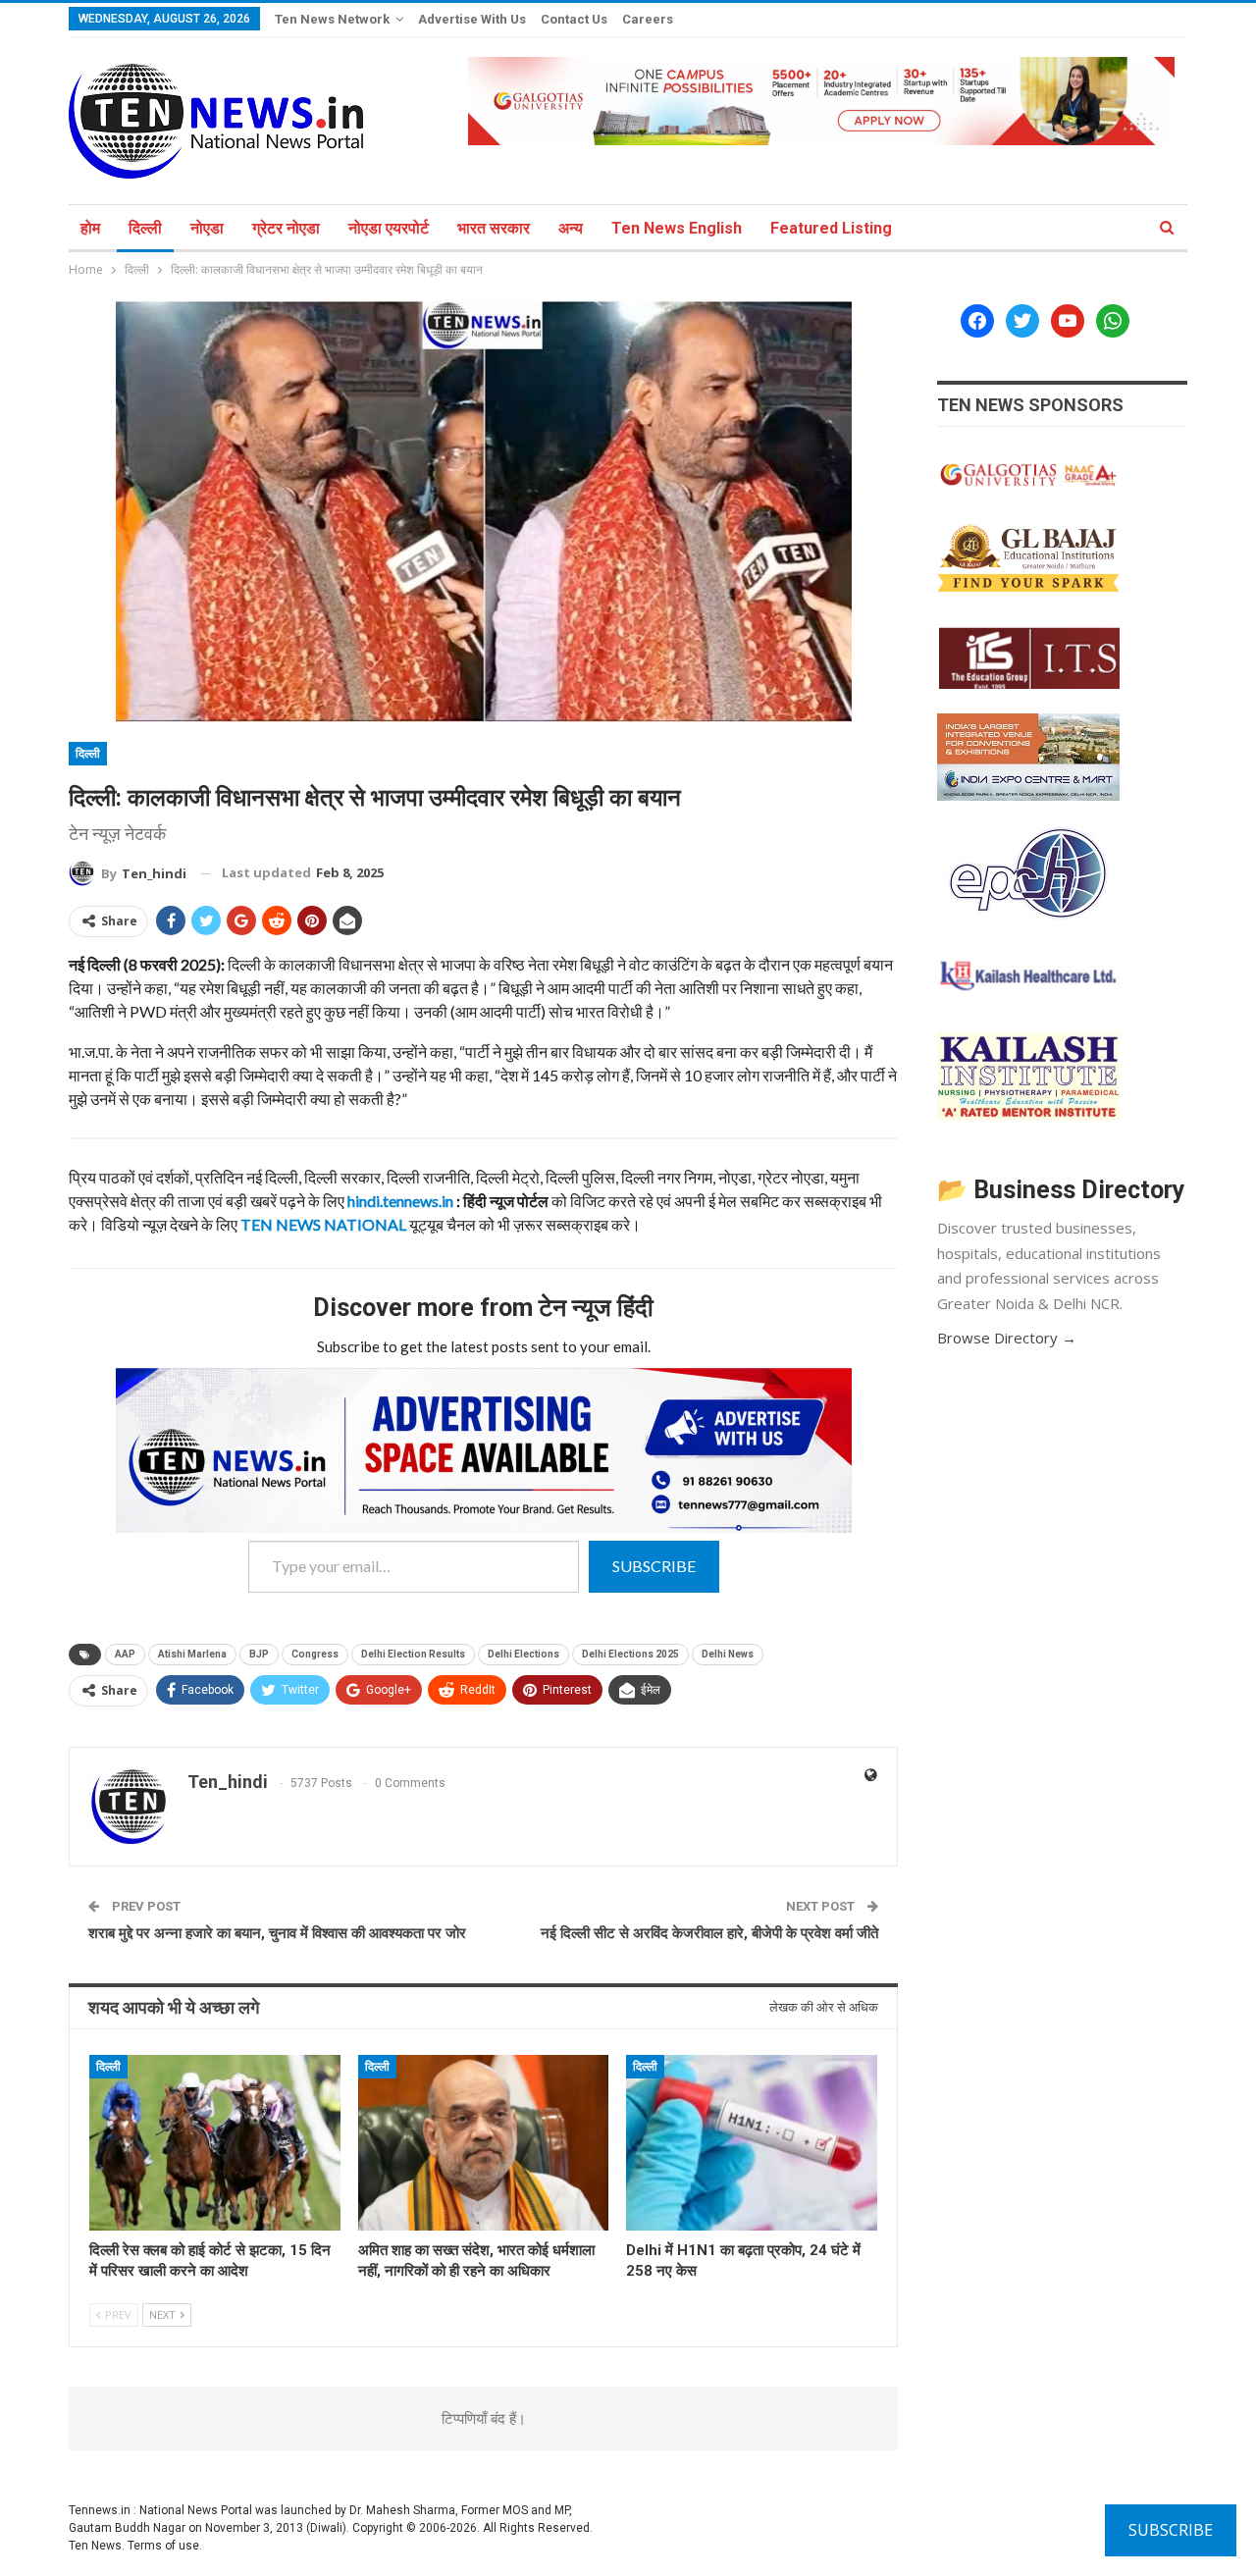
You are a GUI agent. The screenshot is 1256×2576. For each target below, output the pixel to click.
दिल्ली (145, 228)
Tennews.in (100, 2510)
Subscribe (654, 1566)
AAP (125, 1654)
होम (90, 228)
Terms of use (163, 2546)
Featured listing (831, 228)
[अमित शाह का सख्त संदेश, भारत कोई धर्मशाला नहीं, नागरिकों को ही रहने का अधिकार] (484, 2143)
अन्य (571, 228)
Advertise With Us (472, 19)
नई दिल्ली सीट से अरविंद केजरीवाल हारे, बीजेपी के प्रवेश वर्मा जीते (709, 1933)
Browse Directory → (1007, 1338)
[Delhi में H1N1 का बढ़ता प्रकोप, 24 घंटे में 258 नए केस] (752, 2143)
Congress (315, 1654)
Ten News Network (332, 19)
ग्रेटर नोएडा (286, 228)
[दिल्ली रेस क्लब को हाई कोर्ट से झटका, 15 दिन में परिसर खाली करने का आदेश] (215, 2143)
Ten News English (677, 228)
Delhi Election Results (413, 1654)
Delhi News (728, 1654)
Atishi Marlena (192, 1654)
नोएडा (207, 228)
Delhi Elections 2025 (630, 1654)
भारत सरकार (494, 228)
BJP (259, 1654)
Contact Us (574, 19)
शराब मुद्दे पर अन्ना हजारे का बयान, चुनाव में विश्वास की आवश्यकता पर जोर (277, 1933)
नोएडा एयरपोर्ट (389, 228)
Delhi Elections (523, 1654)
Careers (648, 19)
